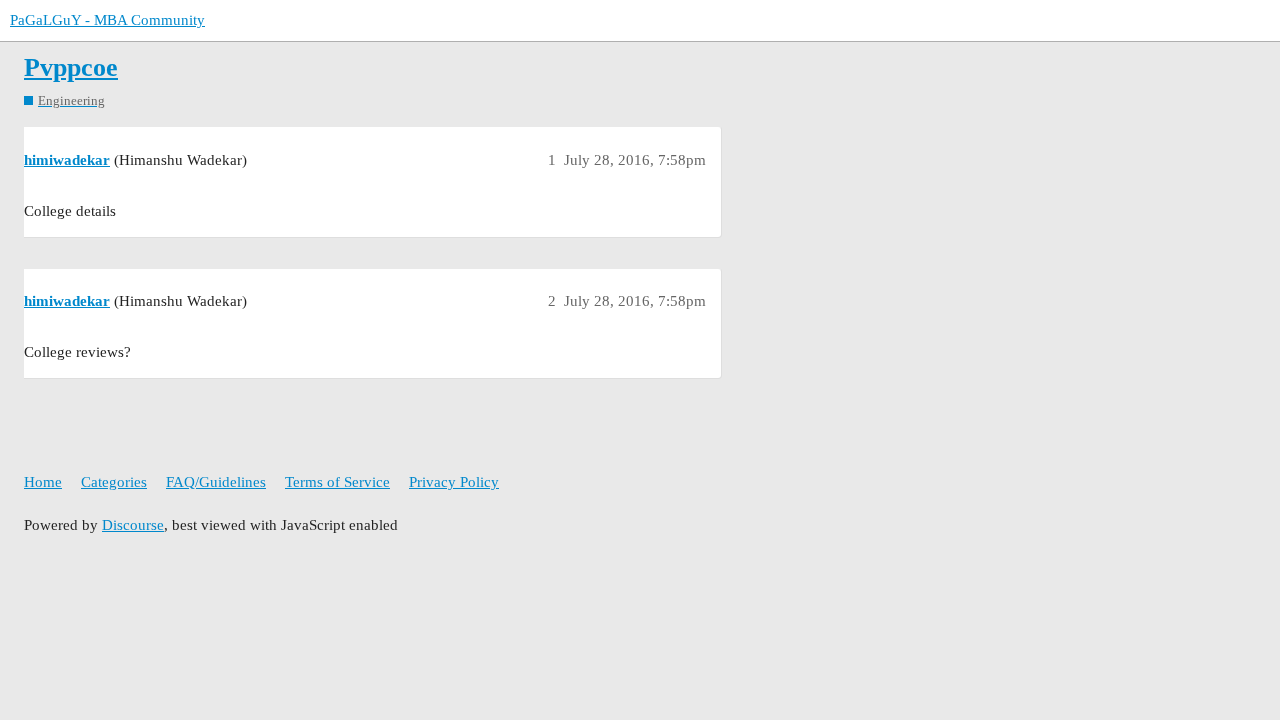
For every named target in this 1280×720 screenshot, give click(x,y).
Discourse (133, 525)
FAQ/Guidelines (216, 482)
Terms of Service (337, 482)
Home (43, 482)
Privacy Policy (454, 482)
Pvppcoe (71, 67)
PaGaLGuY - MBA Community (107, 20)
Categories (114, 482)
